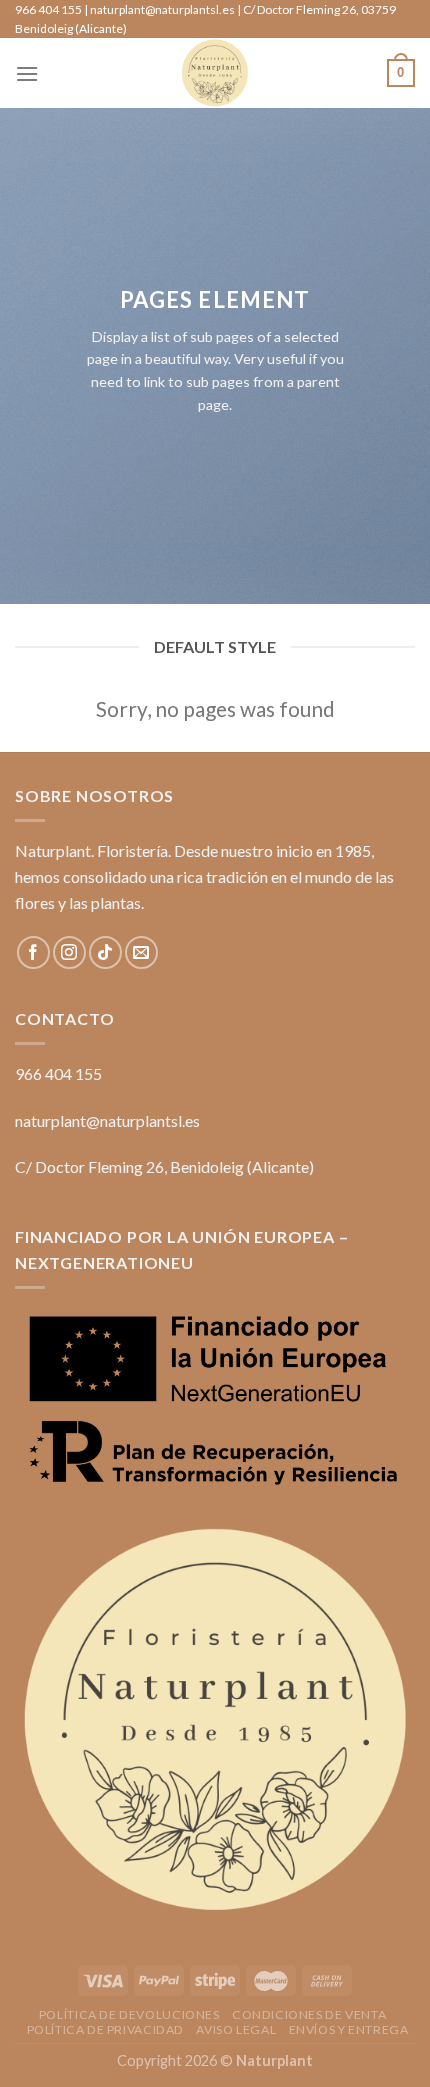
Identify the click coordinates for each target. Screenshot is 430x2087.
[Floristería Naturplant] (215, 73)
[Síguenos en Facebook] (33, 952)
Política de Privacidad (105, 2029)
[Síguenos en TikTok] (105, 952)
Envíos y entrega (349, 2029)
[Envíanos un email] (141, 952)
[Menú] (27, 73)
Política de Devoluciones (129, 2014)
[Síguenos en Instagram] (69, 952)
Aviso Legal (236, 2029)
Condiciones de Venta (309, 2014)
